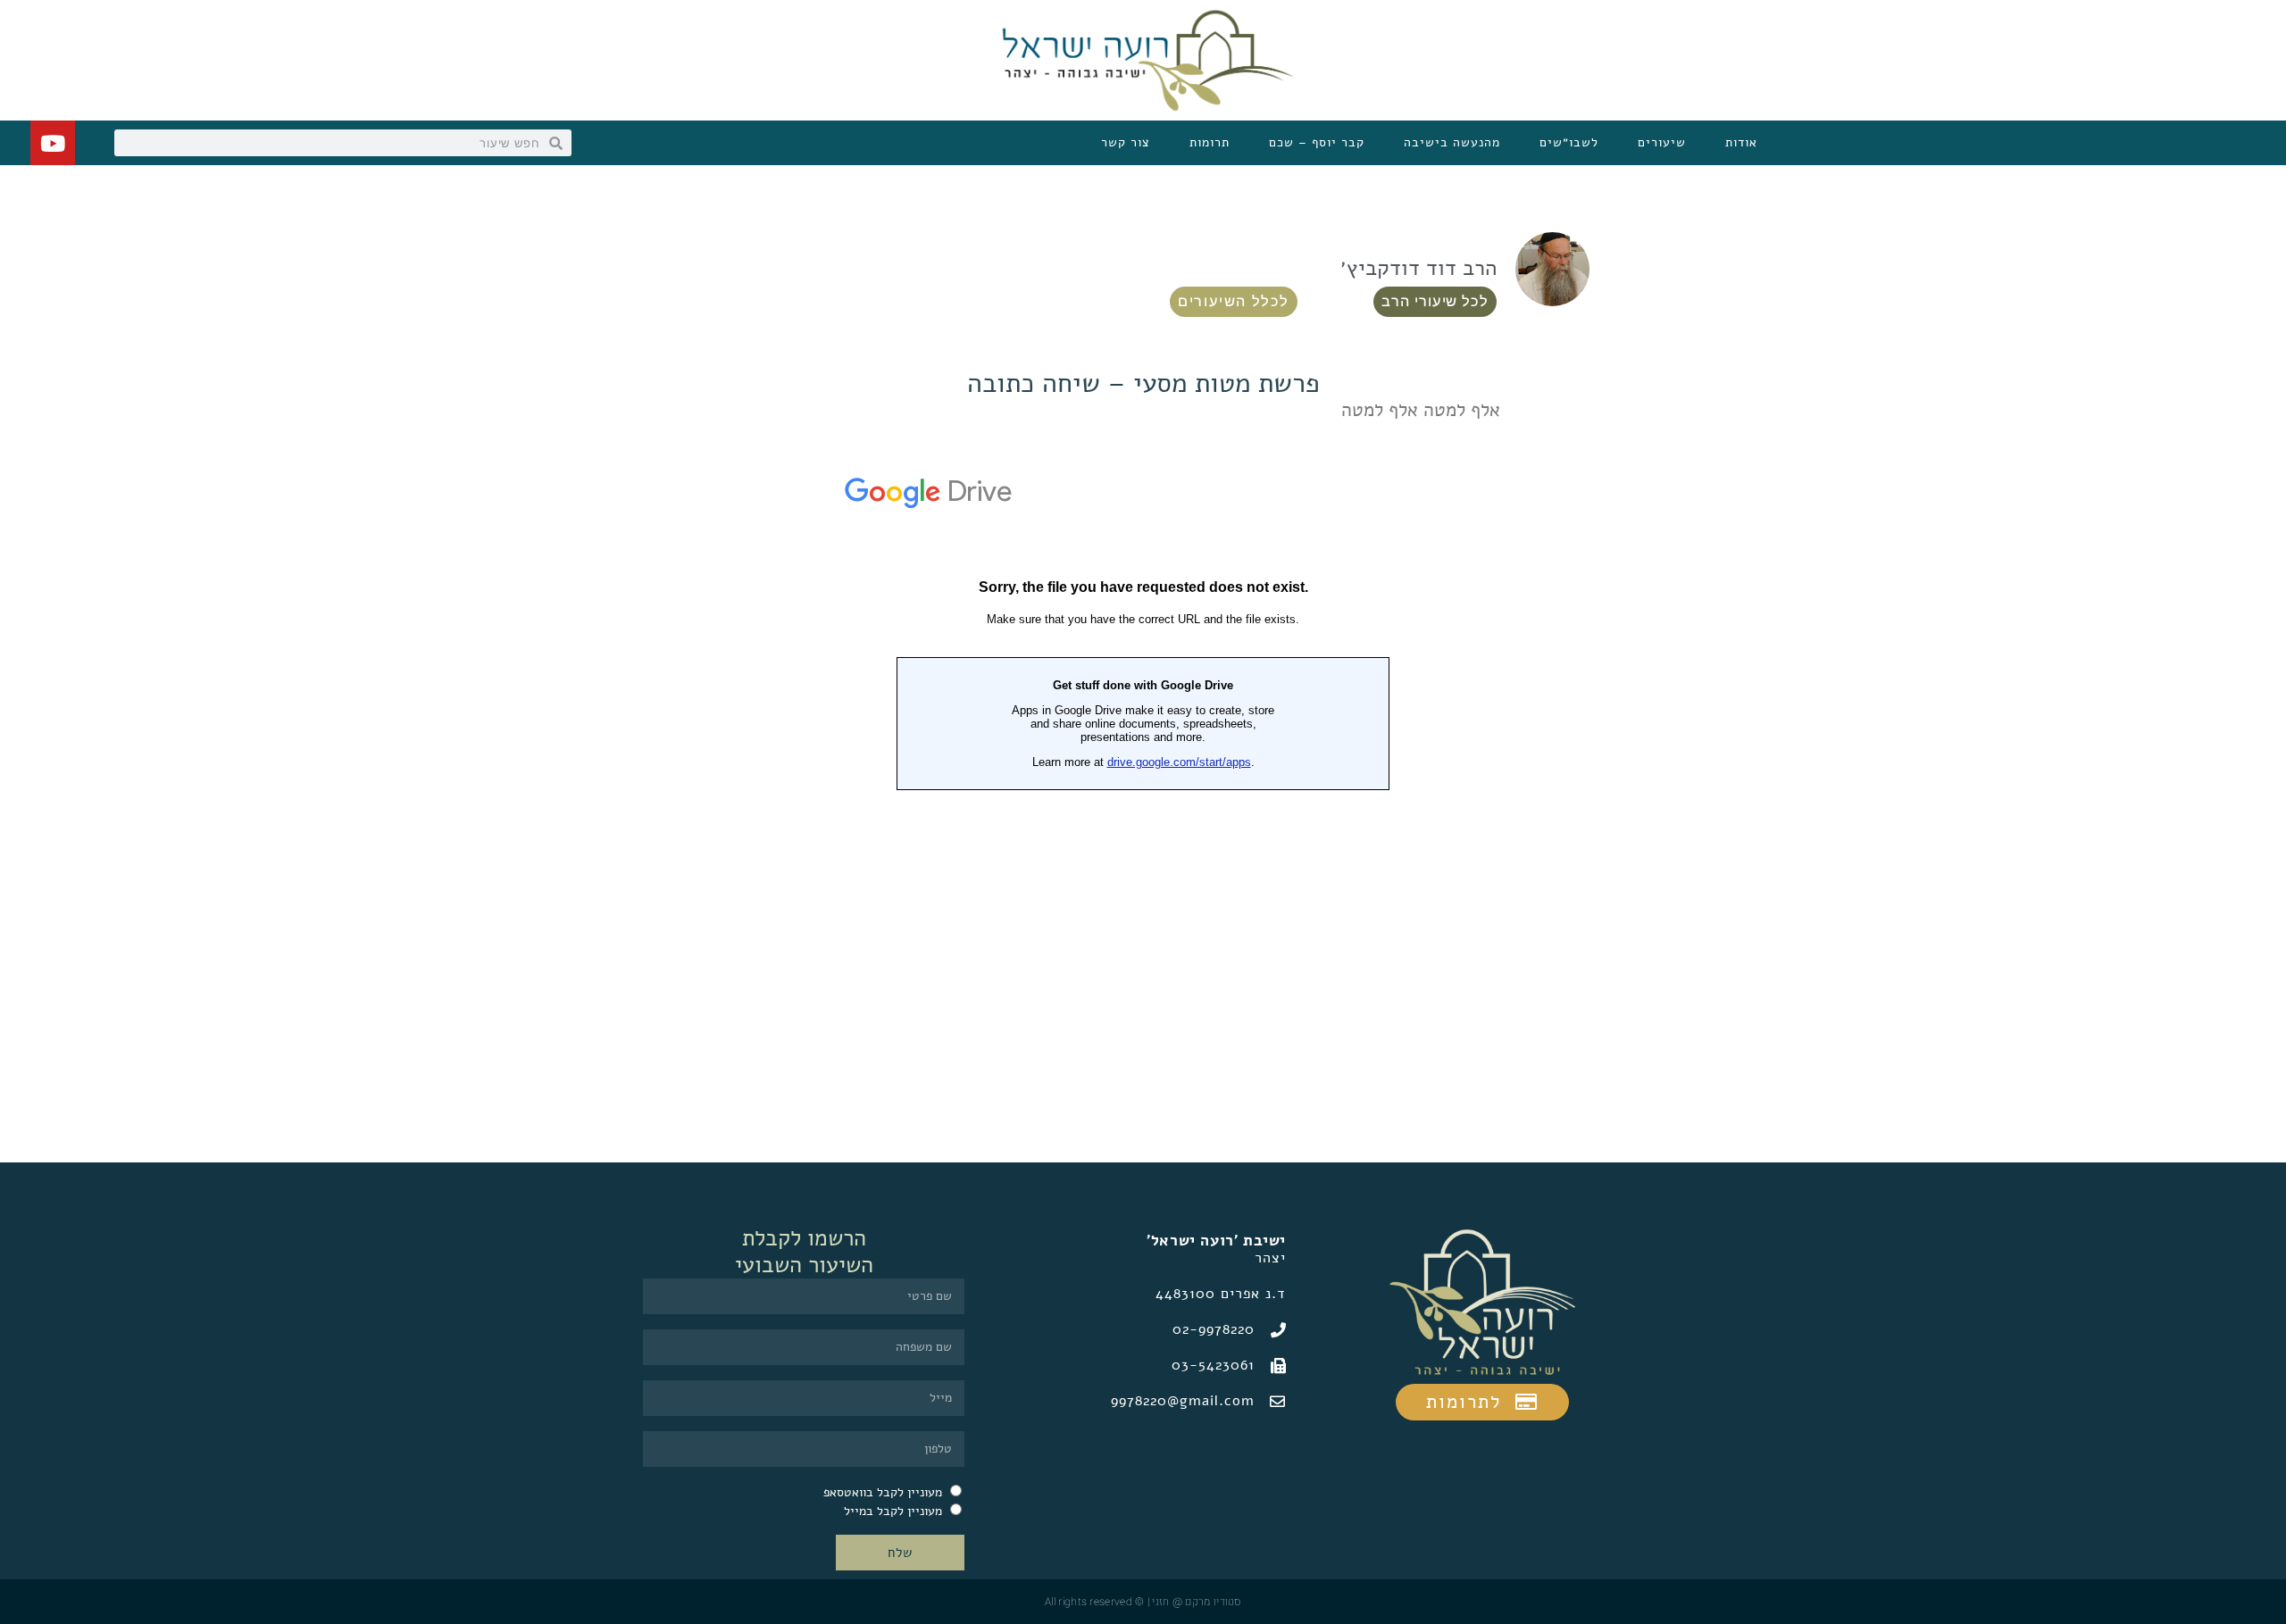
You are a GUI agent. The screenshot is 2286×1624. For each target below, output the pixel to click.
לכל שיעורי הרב (1435, 301)
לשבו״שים (1569, 142)
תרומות (1210, 142)
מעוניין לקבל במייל (893, 1511)
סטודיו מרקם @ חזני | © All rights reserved (1143, 1602)
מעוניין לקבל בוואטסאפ (883, 1492)
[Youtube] (53, 143)
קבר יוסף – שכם (1317, 142)
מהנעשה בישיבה (1452, 142)
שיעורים (1662, 142)
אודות (1741, 142)
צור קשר (1126, 142)
